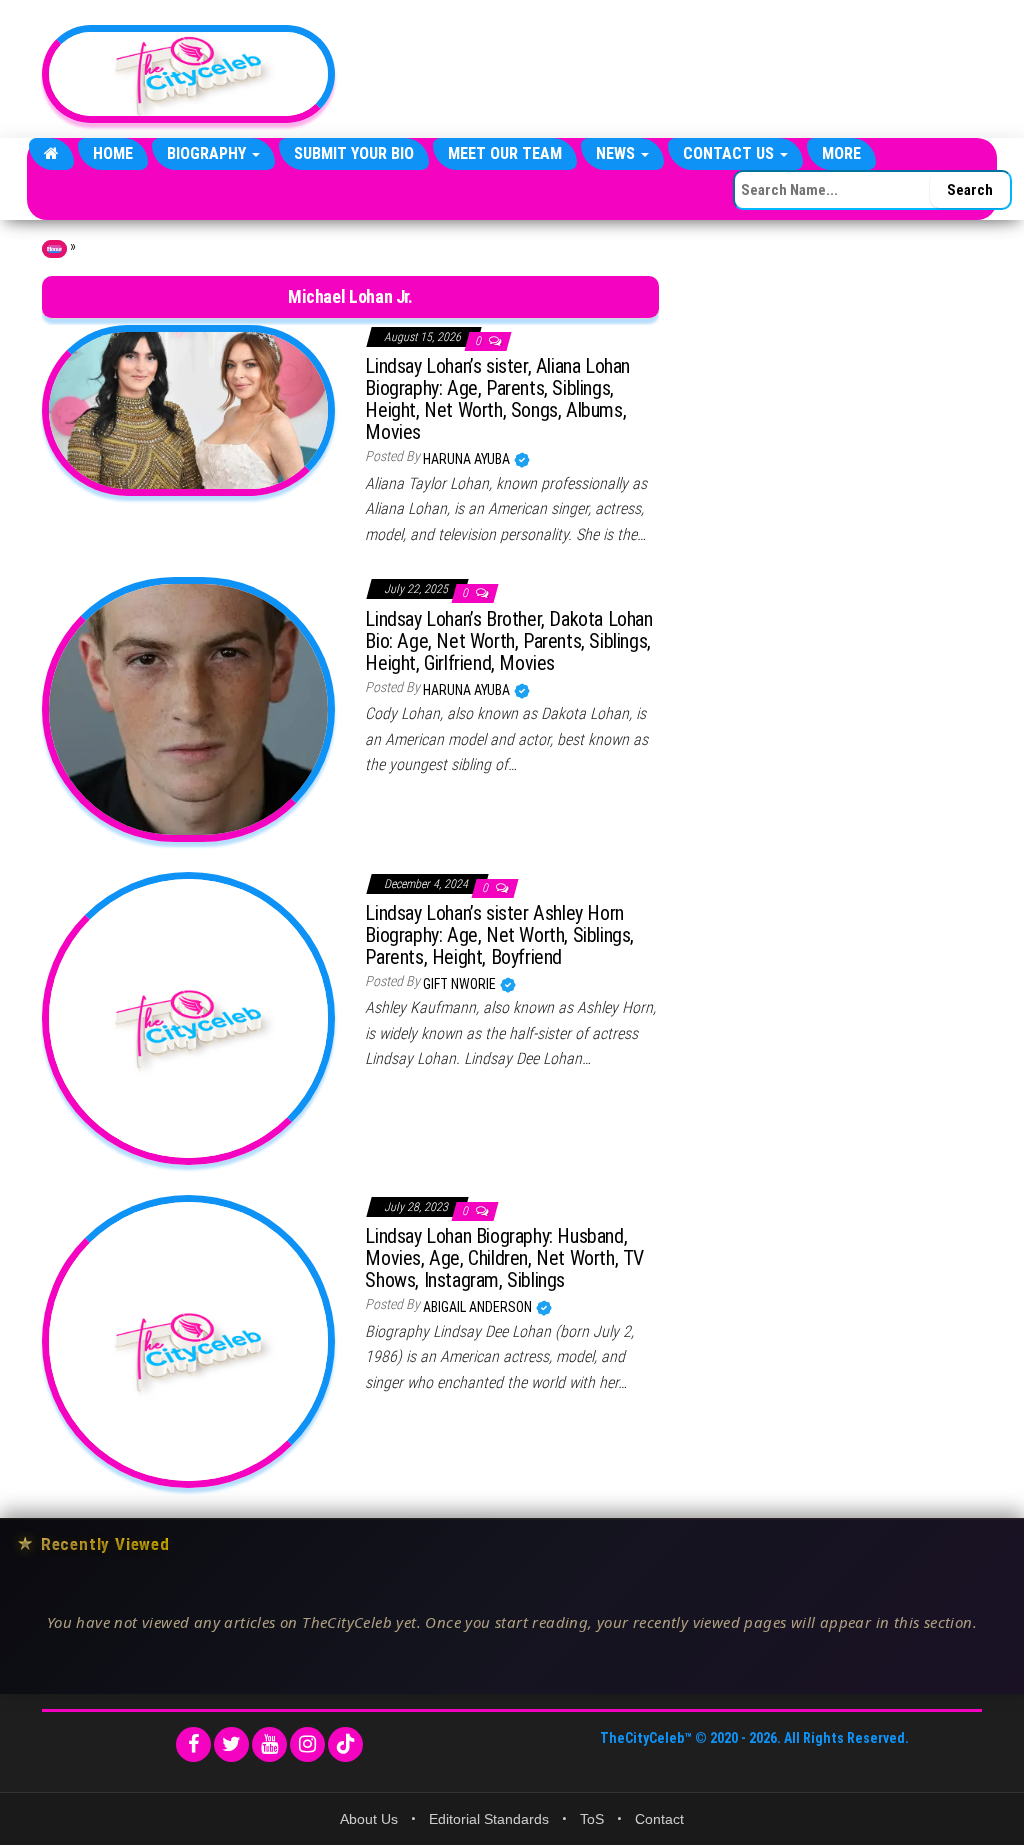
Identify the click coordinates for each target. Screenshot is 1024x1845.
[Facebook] (193, 1744)
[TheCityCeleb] (51, 154)
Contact (659, 1819)
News (617, 153)
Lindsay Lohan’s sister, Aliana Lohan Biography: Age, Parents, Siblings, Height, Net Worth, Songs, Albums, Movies (497, 399)
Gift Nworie (461, 984)
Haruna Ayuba (468, 459)
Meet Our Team (505, 153)
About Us (369, 1819)
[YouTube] (269, 1744)
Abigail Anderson (479, 1307)
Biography (208, 153)
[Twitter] (231, 1744)
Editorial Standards (489, 1819)
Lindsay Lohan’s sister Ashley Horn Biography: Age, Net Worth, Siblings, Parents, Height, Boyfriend (499, 935)
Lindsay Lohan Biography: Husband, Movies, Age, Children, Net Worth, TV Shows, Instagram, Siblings (504, 1258)
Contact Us (730, 153)
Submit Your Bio (354, 153)
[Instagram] (307, 1744)
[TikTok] (345, 1744)
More (841, 153)
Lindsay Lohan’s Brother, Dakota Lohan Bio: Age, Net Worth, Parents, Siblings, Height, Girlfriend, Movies (508, 641)
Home (113, 153)
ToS (592, 1819)
